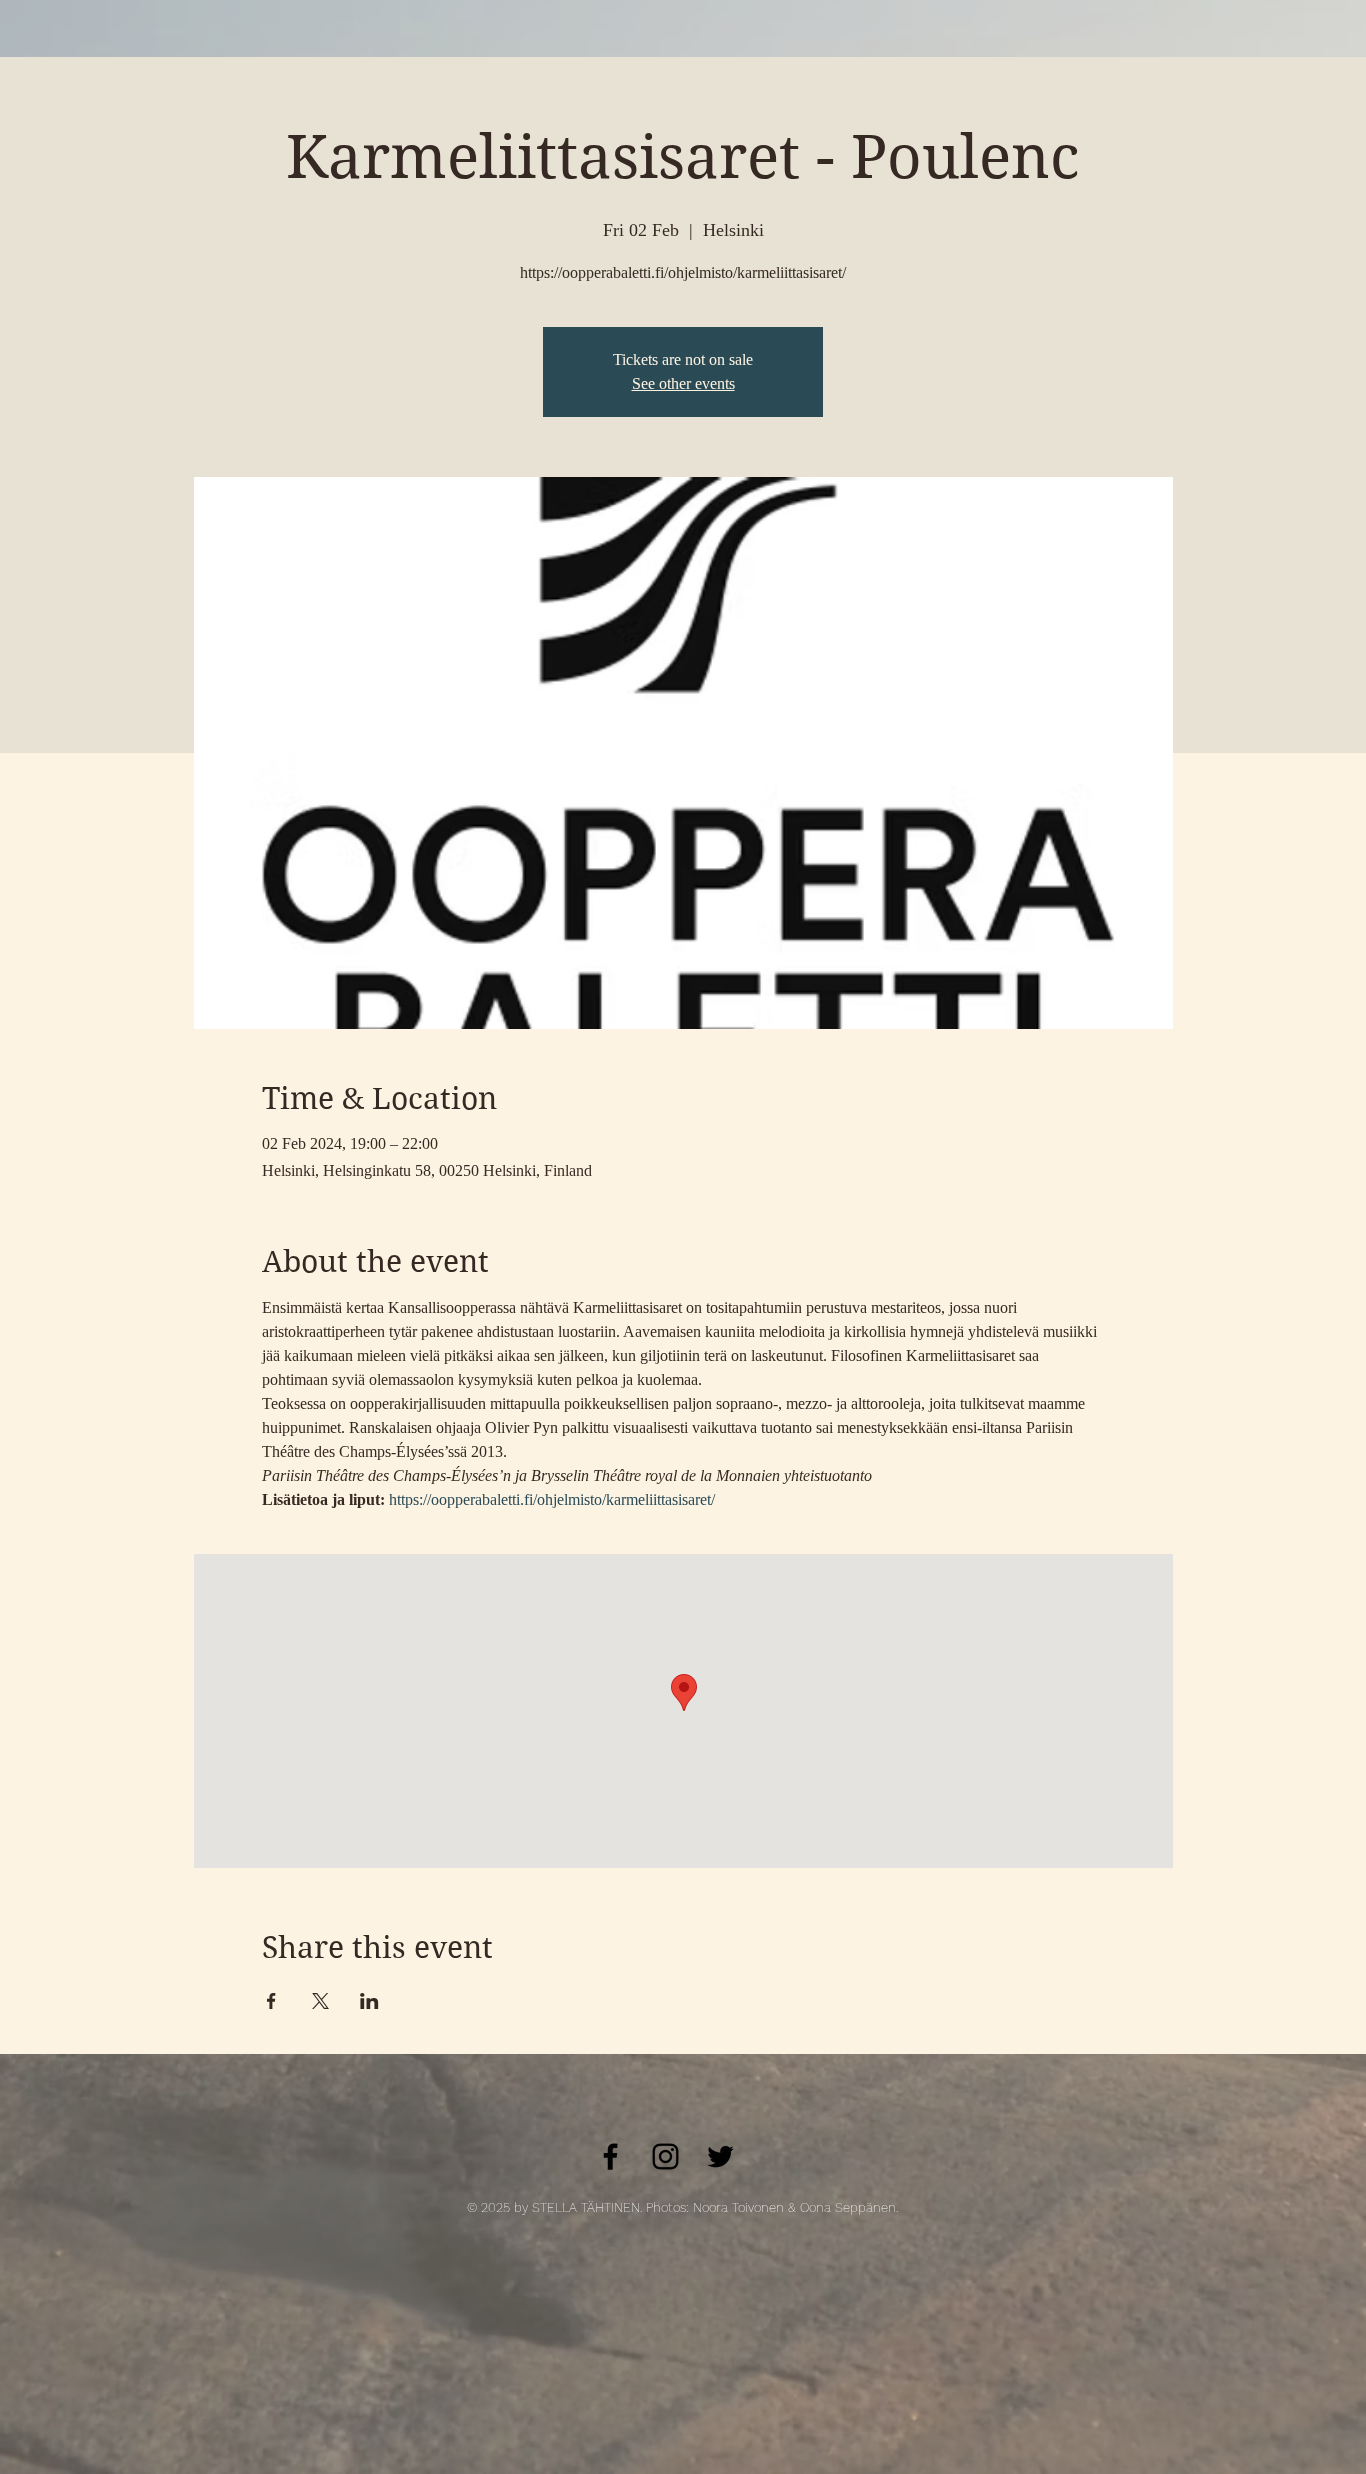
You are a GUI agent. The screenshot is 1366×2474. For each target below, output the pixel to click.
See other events (683, 383)
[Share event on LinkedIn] (369, 2001)
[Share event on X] (320, 2001)
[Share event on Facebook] (271, 2001)
